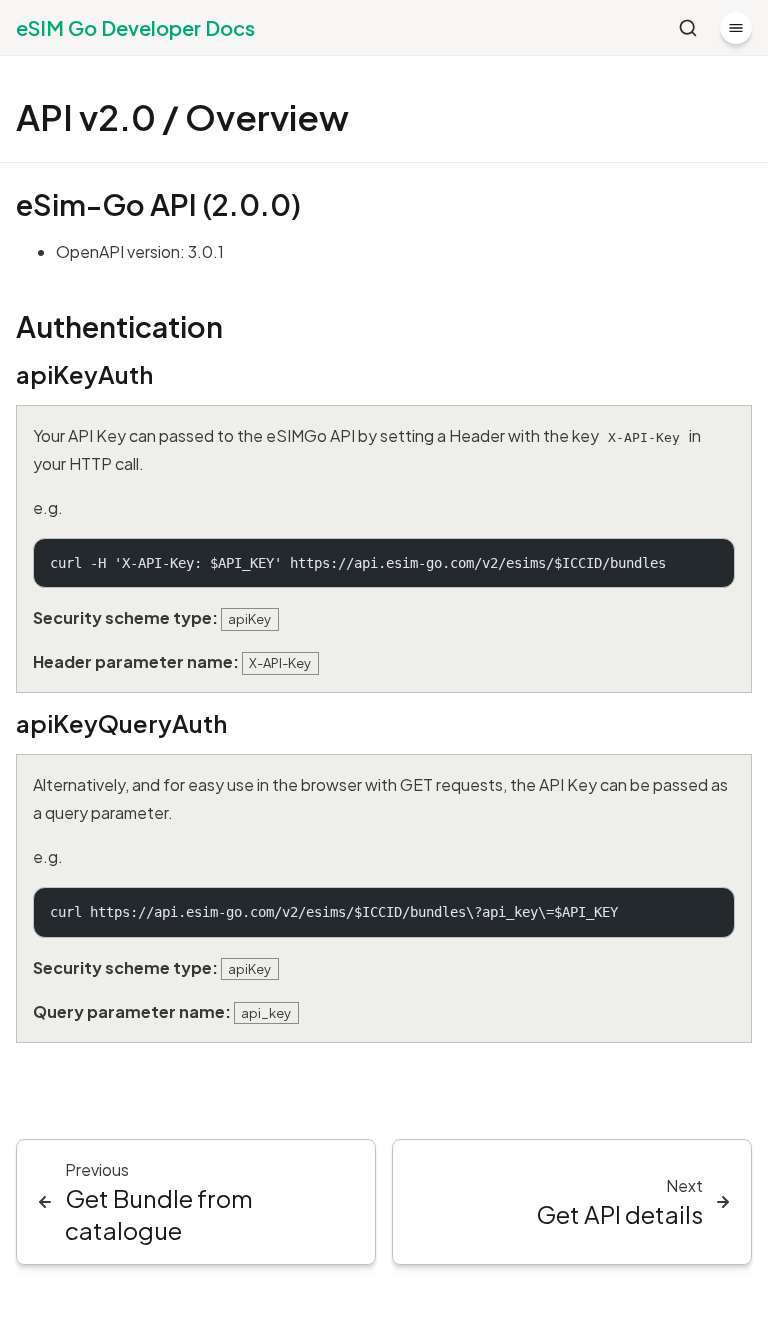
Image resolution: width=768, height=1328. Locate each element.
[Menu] (736, 28)
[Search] (688, 28)
